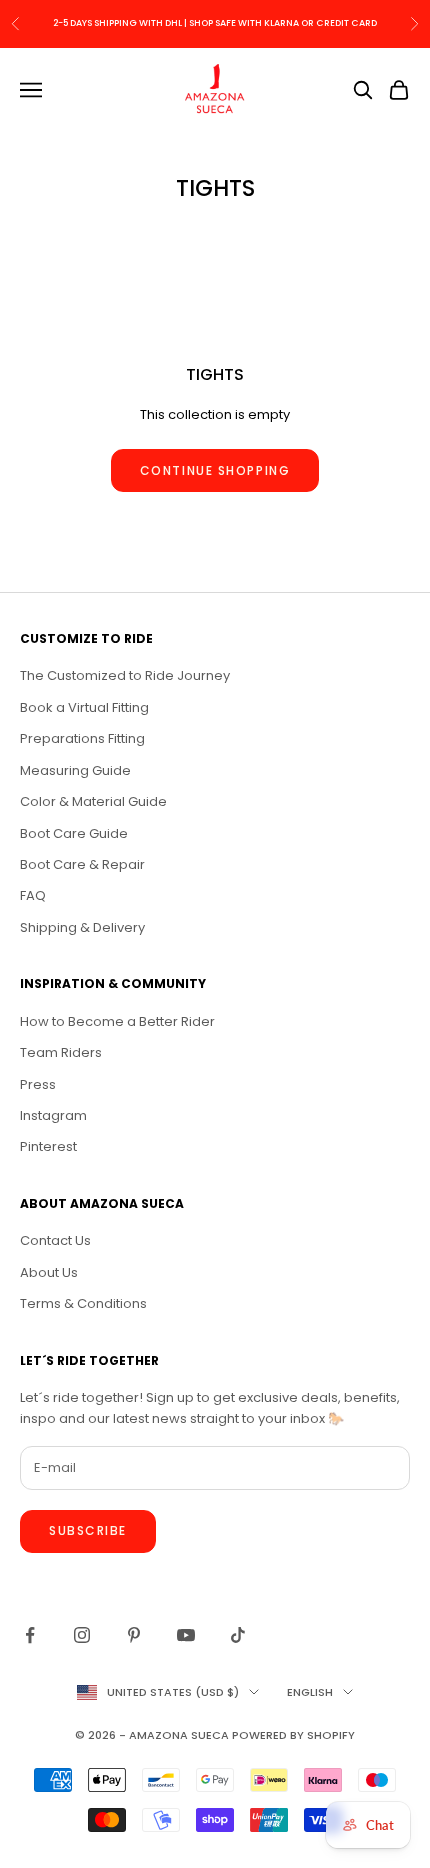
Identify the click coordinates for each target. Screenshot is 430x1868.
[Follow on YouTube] (186, 1635)
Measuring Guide (75, 770)
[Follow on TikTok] (238, 1635)
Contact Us (55, 1240)
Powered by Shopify (293, 1735)
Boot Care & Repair (82, 864)
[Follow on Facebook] (30, 1635)
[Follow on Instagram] (82, 1635)
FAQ (33, 895)
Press (38, 1084)
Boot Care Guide (74, 833)
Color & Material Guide (93, 801)
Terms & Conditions (83, 1303)
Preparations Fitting (82, 738)
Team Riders (61, 1052)
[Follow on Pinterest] (134, 1635)
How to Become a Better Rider (117, 1021)
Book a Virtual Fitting (84, 707)
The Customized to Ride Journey (125, 675)
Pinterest (48, 1146)
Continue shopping (215, 470)
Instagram (53, 1115)
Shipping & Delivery (82, 927)
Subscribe (88, 1530)
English (310, 1692)
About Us (49, 1272)
